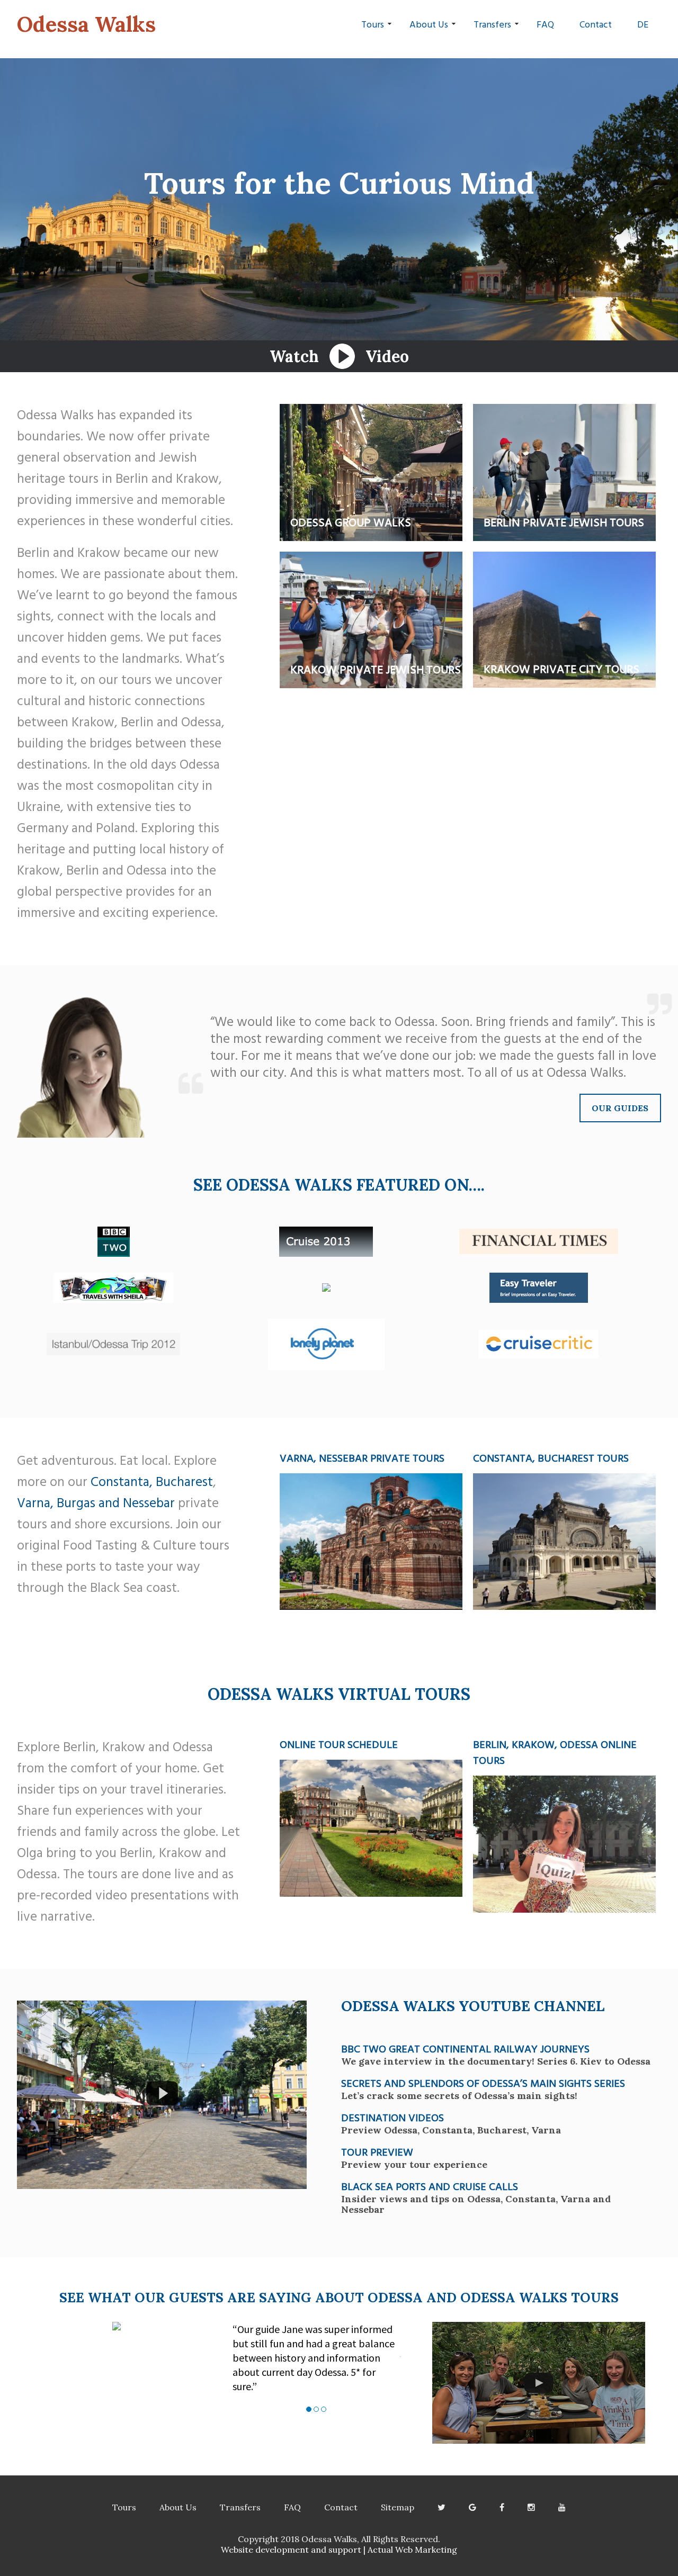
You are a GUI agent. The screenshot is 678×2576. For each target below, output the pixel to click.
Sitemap (398, 2507)
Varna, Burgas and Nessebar (96, 1502)
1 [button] (309, 2409)
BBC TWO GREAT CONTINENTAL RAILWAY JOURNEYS (465, 2048)
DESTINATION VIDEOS (392, 2117)
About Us (429, 24)
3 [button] (324, 2409)
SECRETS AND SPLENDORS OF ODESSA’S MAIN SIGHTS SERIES (483, 2083)
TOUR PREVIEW (377, 2151)
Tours (373, 24)
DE (643, 24)
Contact (596, 24)
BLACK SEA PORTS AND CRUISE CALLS (430, 2186)
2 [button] (316, 2409)
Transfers (492, 24)
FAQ (545, 24)
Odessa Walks (86, 24)
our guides (620, 1108)
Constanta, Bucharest (152, 1481)
